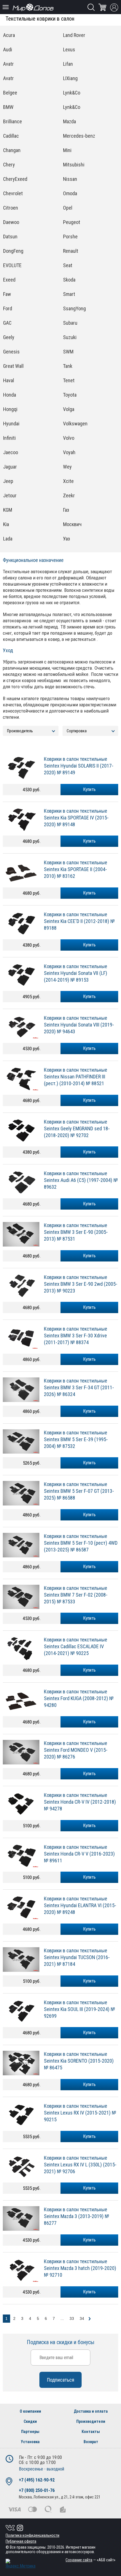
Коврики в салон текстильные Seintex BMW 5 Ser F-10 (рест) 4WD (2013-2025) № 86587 (81, 1543)
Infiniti (9, 438)
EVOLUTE (12, 265)
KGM (8, 510)
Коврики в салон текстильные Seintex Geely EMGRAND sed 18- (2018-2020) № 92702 (77, 1128)
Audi (8, 50)
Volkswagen (75, 424)
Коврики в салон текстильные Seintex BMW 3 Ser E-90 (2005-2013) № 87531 (76, 1232)
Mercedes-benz (79, 136)
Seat (68, 265)
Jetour (10, 495)
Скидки (30, 2421)
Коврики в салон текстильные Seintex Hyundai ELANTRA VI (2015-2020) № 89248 (80, 1905)
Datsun (10, 237)
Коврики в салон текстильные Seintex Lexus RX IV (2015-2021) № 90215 (80, 2113)
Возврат (91, 2442)
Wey (67, 467)
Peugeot (72, 222)
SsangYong (74, 308)
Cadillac (11, 136)
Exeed (9, 280)
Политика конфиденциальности (33, 2535)
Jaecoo (11, 452)
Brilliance (13, 121)
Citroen (11, 208)
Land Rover (74, 35)
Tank (68, 366)
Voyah (69, 452)
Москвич (72, 524)
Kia (6, 524)
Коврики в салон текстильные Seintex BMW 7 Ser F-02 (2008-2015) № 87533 (76, 1595)
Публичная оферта (21, 2541)
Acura (9, 35)
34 (82, 2318)
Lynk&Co (72, 93)
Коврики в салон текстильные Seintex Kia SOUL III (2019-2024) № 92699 (79, 2009)
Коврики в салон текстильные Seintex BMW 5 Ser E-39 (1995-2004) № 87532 (76, 1439)
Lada (8, 539)
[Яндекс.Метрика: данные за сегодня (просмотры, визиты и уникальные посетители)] (21, 2564)
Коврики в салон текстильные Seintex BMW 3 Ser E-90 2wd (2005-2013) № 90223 (81, 1284)
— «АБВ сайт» (90, 2560)
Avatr (8, 64)
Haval (9, 380)
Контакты (91, 2432)
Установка (30, 2442)
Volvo (69, 438)
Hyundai (11, 424)
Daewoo (11, 222)
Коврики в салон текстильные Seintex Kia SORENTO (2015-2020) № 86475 (79, 2061)
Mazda (70, 121)
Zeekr (69, 495)
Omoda (70, 193)
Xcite (68, 481)
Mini (67, 150)
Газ (66, 510)
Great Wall (13, 366)
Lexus (69, 50)
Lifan (68, 64)
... (62, 2318)
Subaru (70, 323)
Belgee (10, 93)
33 (72, 2318)
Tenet (69, 380)
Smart (69, 294)
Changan (12, 150)
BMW (8, 107)
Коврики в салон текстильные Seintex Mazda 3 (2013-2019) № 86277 (77, 2216)
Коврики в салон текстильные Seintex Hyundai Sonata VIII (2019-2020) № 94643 (79, 1025)
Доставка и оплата (91, 2411)
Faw (7, 294)
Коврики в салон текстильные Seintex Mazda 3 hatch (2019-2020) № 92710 (80, 2268)
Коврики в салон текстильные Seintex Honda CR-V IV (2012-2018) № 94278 (80, 1802)
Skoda (69, 280)
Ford (8, 308)
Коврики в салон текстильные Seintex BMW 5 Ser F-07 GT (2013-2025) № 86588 (79, 1491)
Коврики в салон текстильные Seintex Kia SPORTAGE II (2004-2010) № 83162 (76, 869)
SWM (68, 352)
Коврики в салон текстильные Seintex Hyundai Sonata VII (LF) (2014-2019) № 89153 (76, 973)
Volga (69, 409)
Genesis (11, 352)
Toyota (70, 395)
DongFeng (13, 251)
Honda (10, 395)
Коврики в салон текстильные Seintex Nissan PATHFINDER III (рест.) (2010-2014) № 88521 (76, 1077)
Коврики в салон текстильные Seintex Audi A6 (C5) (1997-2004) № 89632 (81, 1180)
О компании (30, 2411)
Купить (89, 789)
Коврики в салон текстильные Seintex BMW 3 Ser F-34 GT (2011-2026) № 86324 (79, 1387)
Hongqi (10, 409)
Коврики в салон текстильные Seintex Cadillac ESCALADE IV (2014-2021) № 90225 (76, 1646)
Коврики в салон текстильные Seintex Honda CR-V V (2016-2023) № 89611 (79, 1854)
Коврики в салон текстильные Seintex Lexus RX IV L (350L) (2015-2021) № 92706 (80, 2165)
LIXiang (70, 78)
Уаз (67, 539)
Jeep (8, 481)
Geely (9, 337)
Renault (71, 251)
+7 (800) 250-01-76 (37, 2490)
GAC (7, 323)
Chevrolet (13, 193)
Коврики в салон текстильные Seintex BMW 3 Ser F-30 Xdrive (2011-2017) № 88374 (76, 1336)
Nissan (70, 179)
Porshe (70, 237)
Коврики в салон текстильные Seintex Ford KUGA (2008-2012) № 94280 (79, 1698)
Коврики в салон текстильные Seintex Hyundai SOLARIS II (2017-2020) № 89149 (79, 766)
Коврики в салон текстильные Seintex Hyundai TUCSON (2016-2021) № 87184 (77, 1957)
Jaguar (10, 467)
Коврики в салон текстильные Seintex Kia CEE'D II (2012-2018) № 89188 (79, 921)
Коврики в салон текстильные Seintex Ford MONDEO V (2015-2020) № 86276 (76, 1750)
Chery (9, 165)
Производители (91, 2421)
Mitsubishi (74, 165)
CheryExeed (15, 179)
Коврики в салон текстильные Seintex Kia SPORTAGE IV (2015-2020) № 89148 (76, 818)
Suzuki (70, 337)
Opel (68, 208)
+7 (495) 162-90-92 (37, 2480)
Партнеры (30, 2432)
